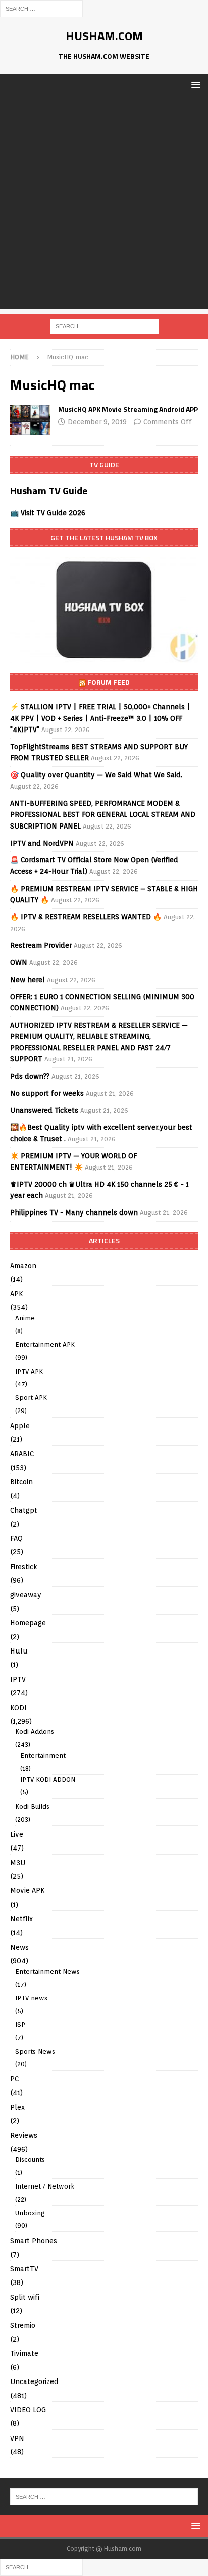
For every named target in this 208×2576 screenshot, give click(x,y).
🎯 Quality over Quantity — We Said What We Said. (96, 775)
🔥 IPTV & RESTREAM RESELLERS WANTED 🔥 (86, 917)
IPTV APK (29, 1371)
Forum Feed (109, 682)
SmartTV (24, 2269)
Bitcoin (21, 1482)
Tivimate (24, 2353)
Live (17, 1834)
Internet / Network (45, 2186)
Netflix (21, 1919)
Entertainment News (47, 1972)
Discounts (30, 2159)
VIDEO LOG (28, 2410)
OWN (19, 962)
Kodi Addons (35, 1732)
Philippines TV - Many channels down (74, 1212)
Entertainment (43, 1755)
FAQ (16, 1538)
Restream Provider (41, 945)
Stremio (23, 2325)
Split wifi (25, 2297)
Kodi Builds (32, 1806)
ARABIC (22, 1454)
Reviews (24, 2135)
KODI (18, 1708)
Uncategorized (34, 2381)
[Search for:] (41, 8)
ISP (20, 2025)
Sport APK (31, 1398)
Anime (25, 1318)
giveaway (26, 1595)
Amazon (23, 1266)
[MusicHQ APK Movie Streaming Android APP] (30, 420)
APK (16, 1294)
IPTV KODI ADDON (48, 1780)
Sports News (35, 2051)
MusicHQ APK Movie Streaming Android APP (128, 409)
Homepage (28, 1623)
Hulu (19, 1651)
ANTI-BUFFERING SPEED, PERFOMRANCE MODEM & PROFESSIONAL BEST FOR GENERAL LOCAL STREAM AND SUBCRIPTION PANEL (103, 815)
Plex (17, 2107)
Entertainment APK (45, 1345)
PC (14, 2079)
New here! (28, 980)
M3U (18, 1863)
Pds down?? (30, 1076)
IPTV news (31, 1998)
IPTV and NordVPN (42, 843)
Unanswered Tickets (44, 1110)
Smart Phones (34, 2241)
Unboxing (30, 2213)
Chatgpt (24, 1510)
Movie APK (27, 1890)
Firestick (24, 1567)
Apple (20, 1426)
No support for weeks (47, 1093)
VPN (17, 2438)
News (19, 1947)
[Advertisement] (104, 205)
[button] (194, 85)
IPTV (18, 1679)
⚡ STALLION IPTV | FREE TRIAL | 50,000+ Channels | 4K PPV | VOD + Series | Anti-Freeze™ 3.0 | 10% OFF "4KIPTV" (100, 718)
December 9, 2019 (97, 422)
